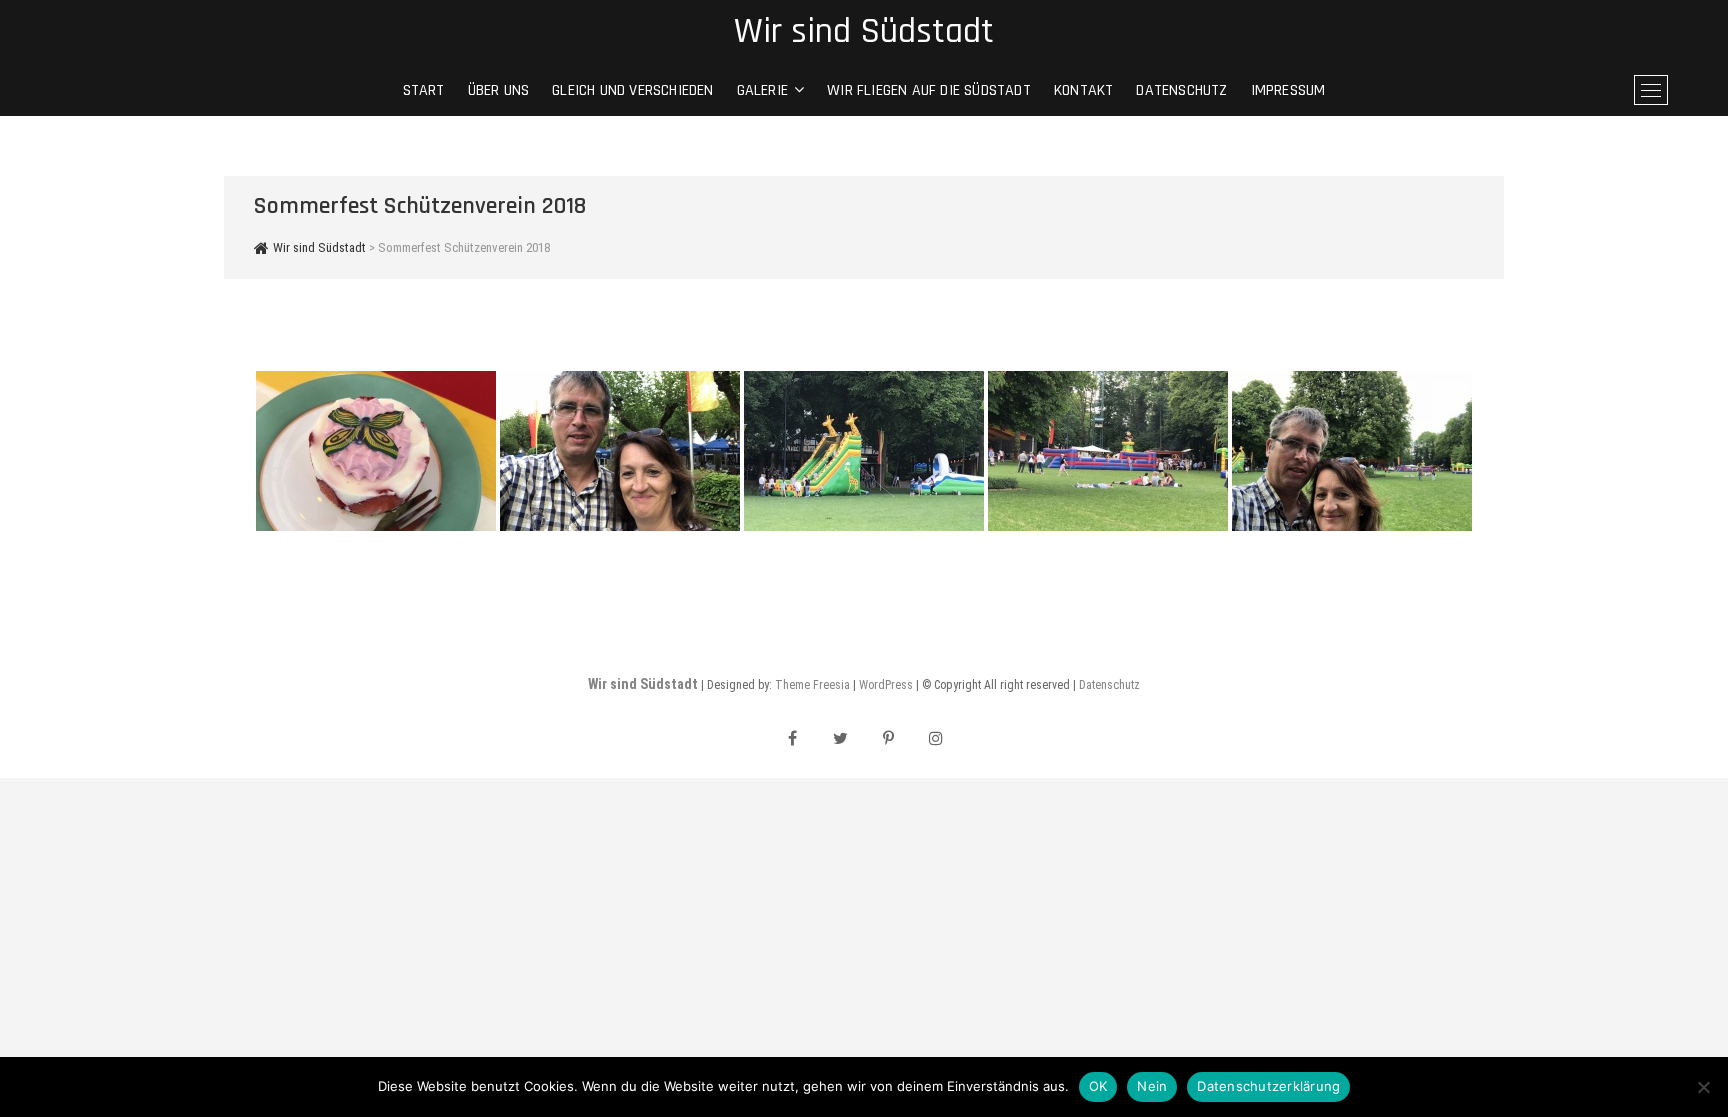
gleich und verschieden (632, 90)
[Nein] (1703, 1087)
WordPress (886, 685)
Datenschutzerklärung (1268, 1086)
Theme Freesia (812, 685)
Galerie (762, 90)
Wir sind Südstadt (864, 32)
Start (424, 90)
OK (1098, 1086)
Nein (1152, 1086)
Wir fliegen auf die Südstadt (929, 90)
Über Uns (499, 90)
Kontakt (1083, 90)
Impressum (1288, 90)
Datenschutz (1181, 90)
